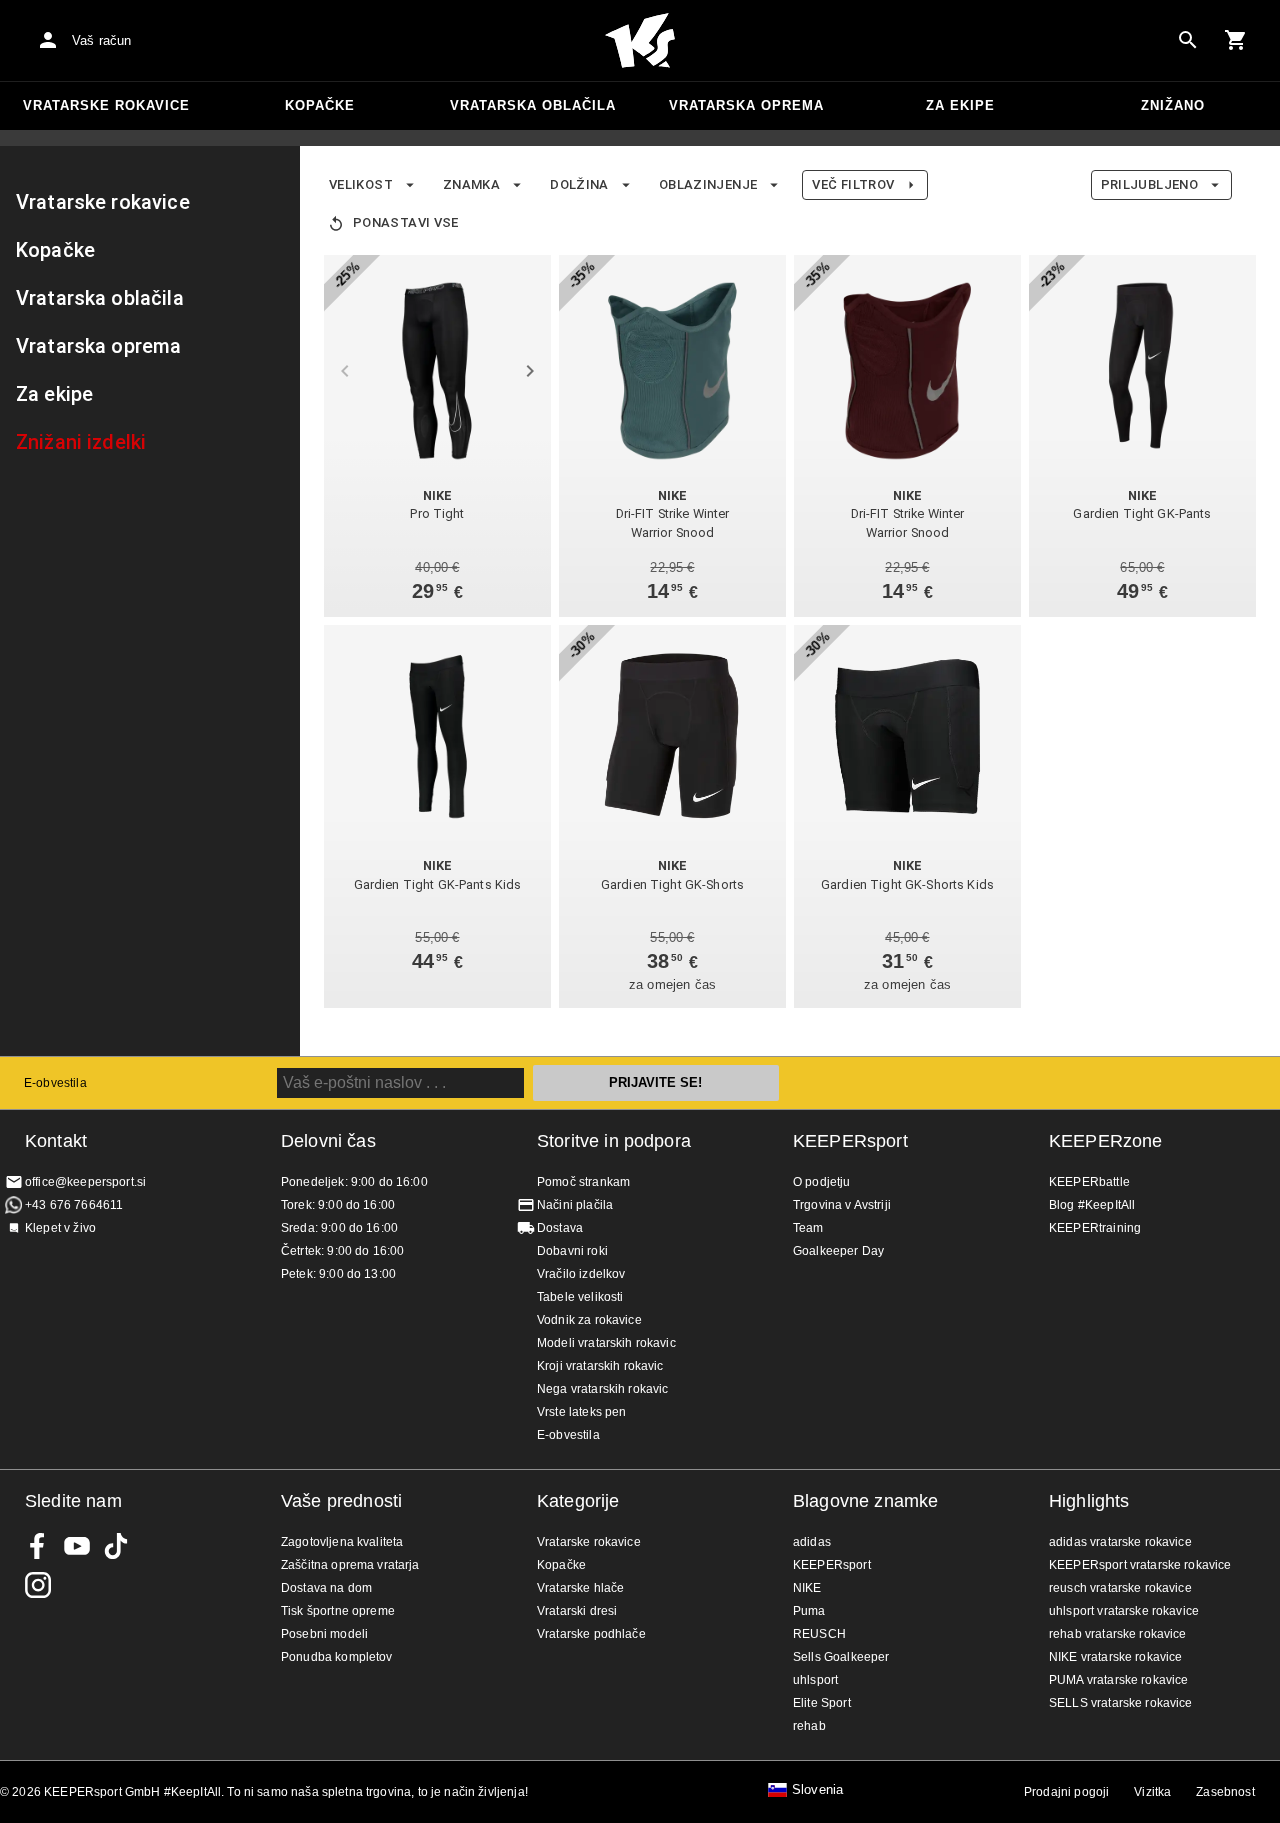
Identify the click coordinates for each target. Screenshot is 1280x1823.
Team (808, 1228)
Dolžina (579, 184)
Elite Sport (822, 1703)
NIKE (807, 1588)
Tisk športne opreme (338, 1611)
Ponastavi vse (406, 222)
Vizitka (1152, 1792)
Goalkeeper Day (838, 1251)
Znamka (471, 184)
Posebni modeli (324, 1634)
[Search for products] (1188, 40)
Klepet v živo (60, 1228)
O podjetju (822, 1182)
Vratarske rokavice (106, 105)
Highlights (1089, 1501)
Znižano (1173, 105)
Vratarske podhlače (591, 1634)
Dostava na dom (326, 1588)
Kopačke (320, 105)
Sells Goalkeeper (841, 1657)
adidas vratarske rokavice (1120, 1542)
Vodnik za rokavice (589, 1320)
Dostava (560, 1228)
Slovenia (817, 1790)
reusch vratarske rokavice (1120, 1588)
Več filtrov (853, 184)
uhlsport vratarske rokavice (1124, 1611)
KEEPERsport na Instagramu (38, 1585)
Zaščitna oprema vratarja (350, 1565)
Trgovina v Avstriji (842, 1205)
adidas (812, 1542)
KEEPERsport (850, 1141)
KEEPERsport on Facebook (38, 1546)
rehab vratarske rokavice (1118, 1634)
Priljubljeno (1149, 184)
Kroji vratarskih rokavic (600, 1366)
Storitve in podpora (614, 1141)
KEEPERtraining (1095, 1228)
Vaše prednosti (341, 1501)
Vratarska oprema (746, 105)
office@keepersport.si (85, 1182)
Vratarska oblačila (533, 105)
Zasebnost (1225, 1792)
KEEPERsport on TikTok (116, 1546)
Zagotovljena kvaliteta (342, 1542)
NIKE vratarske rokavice (1115, 1657)
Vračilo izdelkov (581, 1274)
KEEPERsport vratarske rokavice (1140, 1565)
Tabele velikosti (580, 1297)
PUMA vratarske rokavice (1118, 1680)
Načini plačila (575, 1205)
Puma (809, 1611)
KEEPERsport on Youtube (77, 1546)
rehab (809, 1726)
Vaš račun (101, 40)
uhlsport (815, 1680)
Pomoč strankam (583, 1182)
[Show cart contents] (1236, 40)
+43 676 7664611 (74, 1205)
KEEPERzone (1106, 1141)
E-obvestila (55, 1083)
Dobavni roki (572, 1251)
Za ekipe (960, 105)
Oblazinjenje (708, 184)
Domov (640, 41)
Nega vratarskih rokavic (602, 1389)
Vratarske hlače (580, 1588)
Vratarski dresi (577, 1611)
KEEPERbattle (1089, 1182)
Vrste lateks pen (581, 1412)
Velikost (361, 184)
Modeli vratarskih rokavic (606, 1343)
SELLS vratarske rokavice (1121, 1703)
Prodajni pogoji (1066, 1792)
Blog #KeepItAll (1092, 1205)
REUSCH (819, 1634)
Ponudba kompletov (337, 1657)
